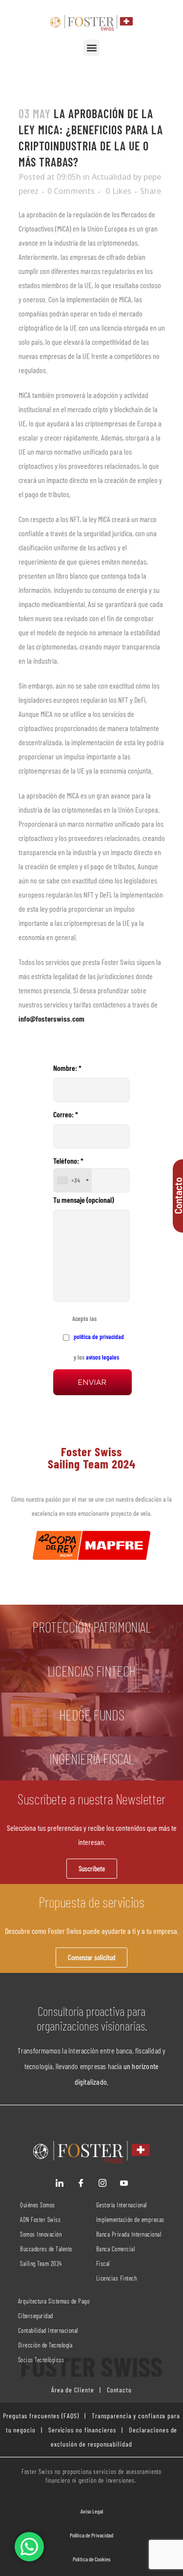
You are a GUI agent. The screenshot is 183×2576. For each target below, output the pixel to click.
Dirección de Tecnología (45, 2345)
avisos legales (102, 1357)
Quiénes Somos (38, 2205)
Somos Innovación (41, 2234)
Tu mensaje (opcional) (83, 1200)
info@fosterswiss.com (51, 1018)
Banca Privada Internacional (129, 2234)
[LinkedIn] (60, 2183)
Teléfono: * (68, 1170)
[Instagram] (102, 2183)
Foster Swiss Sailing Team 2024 (92, 1457)
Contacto (118, 2390)
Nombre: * (67, 1068)
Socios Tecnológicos (41, 2360)
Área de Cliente (73, 2390)
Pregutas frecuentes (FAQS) (41, 2416)
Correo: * (66, 1114)
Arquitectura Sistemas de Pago (54, 2301)
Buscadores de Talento (46, 2249)
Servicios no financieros (81, 2430)
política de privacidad (98, 1337)
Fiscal (103, 2263)
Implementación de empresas (130, 2220)
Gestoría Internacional (122, 2205)
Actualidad (112, 177)
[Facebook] (81, 2183)
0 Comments (71, 191)
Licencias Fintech (117, 2278)
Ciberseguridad (36, 2316)
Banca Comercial (116, 2249)
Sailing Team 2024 (42, 2263)
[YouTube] (124, 2183)
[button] (91, 48)
